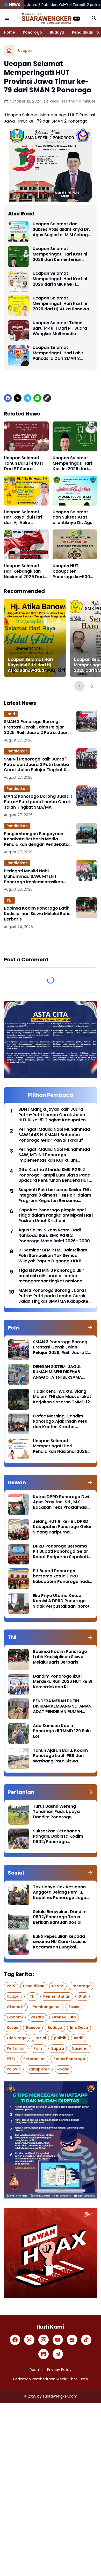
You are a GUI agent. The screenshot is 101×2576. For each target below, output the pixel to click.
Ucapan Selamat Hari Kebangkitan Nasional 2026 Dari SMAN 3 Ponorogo (24, 571)
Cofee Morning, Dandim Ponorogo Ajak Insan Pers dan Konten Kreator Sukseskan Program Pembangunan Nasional (60, 1422)
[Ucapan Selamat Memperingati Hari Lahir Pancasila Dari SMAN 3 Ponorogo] (18, 355)
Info (85, 2379)
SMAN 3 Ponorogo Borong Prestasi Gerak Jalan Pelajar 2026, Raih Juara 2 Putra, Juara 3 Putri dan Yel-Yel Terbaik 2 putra (37, 727)
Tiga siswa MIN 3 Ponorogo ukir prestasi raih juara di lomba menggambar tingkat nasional (51, 1276)
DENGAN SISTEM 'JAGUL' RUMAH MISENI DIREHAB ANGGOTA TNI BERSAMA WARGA (58, 1372)
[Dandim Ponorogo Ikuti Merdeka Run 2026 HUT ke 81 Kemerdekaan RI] (19, 1684)
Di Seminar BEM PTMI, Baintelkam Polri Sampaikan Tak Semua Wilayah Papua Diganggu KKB (53, 1256)
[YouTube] (58, 2340)
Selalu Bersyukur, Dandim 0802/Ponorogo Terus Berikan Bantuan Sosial (60, 1917)
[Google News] (72, 2340)
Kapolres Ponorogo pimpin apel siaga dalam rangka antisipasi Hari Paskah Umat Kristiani (56, 1216)
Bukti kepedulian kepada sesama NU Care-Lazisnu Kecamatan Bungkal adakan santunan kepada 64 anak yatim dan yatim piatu (60, 1942)
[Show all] (90, 1328)
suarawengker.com (60, 2396)
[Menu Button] (7, 18)
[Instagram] (44, 2340)
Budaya (57, 32)
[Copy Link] (47, 398)
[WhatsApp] (37, 398)
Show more (51, 943)
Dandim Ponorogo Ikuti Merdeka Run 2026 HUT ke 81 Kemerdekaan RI (63, 1682)
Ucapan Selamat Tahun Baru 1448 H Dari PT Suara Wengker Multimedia (60, 328)
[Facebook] (8, 398)
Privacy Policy (59, 2370)
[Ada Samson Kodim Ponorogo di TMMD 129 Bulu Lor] (19, 1734)
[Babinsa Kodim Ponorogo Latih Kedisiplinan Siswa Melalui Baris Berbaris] (87, 908)
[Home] (9, 50)
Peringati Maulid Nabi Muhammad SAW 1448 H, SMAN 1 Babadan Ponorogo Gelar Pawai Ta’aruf (54, 1135)
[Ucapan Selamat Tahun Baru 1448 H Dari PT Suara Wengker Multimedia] (18, 331)
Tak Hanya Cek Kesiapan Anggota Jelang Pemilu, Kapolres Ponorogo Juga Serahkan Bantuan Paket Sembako (60, 1893)
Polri (11, 714)
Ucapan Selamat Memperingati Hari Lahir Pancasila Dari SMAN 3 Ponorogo (58, 353)
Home (9, 32)
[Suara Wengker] (51, 18)
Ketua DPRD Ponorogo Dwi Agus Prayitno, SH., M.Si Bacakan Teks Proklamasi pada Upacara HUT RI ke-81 (62, 1502)
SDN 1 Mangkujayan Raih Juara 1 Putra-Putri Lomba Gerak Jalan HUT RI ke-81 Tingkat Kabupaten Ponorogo (52, 1115)
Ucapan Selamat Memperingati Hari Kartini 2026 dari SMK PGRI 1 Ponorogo (60, 279)
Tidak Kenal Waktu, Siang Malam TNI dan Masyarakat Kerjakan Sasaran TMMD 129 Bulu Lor (63, 1397)
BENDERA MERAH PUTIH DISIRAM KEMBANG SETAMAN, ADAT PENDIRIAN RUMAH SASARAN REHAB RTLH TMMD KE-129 (63, 1706)
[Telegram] (27, 398)
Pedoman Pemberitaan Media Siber (45, 2379)
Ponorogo (32, 32)
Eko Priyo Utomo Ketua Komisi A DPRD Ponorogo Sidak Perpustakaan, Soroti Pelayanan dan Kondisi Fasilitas (62, 1601)
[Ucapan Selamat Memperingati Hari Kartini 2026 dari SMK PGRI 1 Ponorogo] (18, 281)
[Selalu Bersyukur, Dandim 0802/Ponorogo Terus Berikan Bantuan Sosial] (19, 1920)
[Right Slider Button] (96, 32)
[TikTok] (86, 2340)
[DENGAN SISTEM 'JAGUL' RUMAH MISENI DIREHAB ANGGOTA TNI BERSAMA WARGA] (19, 1375)
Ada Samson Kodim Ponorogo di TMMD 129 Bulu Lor (62, 1731)
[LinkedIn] (44, 2354)
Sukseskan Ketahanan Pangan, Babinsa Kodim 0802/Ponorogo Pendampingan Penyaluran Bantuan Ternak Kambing (62, 1837)
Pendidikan (83, 32)
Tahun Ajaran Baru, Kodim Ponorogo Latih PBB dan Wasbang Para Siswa (60, 1756)
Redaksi (37, 2370)
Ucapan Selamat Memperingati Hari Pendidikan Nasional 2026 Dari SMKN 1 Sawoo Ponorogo (60, 1446)
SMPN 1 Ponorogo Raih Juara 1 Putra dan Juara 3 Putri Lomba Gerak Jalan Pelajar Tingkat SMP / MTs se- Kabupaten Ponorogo (38, 765)
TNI (9, 900)
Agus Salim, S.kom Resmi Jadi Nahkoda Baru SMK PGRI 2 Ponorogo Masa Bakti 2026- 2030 (54, 1236)
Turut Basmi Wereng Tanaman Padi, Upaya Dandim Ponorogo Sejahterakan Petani (56, 1812)
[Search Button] (94, 18)
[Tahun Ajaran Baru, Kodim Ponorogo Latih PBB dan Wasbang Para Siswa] (19, 1758)
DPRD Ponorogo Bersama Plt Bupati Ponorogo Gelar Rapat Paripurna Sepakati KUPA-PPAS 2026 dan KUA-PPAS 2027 (61, 1552)
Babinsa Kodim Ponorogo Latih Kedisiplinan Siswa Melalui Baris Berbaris (37, 914)
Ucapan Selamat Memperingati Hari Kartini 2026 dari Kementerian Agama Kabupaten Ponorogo (60, 254)
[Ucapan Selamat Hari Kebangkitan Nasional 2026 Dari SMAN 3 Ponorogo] (26, 544)
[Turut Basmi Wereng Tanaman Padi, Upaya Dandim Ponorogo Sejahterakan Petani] (19, 1814)
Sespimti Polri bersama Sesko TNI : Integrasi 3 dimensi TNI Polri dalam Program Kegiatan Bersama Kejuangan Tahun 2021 (55, 1195)
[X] (18, 398)
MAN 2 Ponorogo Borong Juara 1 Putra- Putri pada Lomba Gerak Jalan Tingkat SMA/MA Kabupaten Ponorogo (38, 802)
